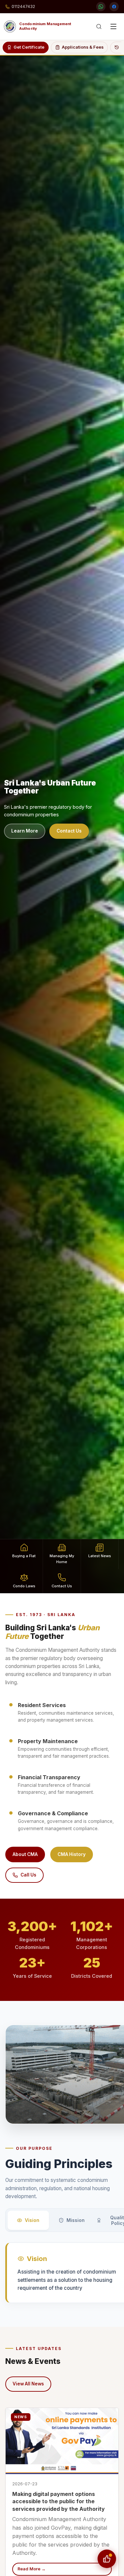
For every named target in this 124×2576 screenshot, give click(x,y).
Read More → (32, 2569)
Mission (76, 2220)
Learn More (25, 831)
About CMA (25, 1854)
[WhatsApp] (101, 7)
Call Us (28, 1875)
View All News (28, 2384)
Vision (32, 2220)
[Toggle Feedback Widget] (107, 2559)
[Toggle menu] (113, 26)
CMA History (72, 1854)
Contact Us (69, 831)
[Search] (99, 26)
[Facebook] (114, 7)
